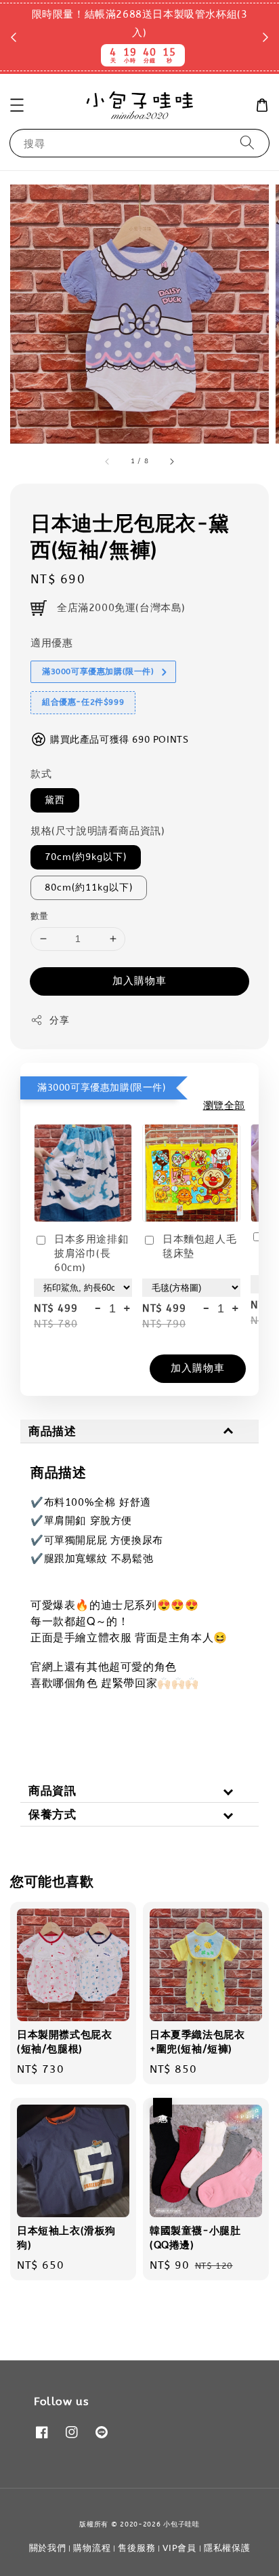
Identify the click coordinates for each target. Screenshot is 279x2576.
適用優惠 (51, 643)
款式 (41, 774)
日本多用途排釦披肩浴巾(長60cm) (91, 1253)
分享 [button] (59, 1020)
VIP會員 (179, 2548)
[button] (17, 105)
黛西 (55, 800)
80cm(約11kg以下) (89, 887)
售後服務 (136, 2548)
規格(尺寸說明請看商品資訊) (98, 831)
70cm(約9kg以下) (86, 857)
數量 (40, 916)
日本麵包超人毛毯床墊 (199, 1246)
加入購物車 (139, 981)
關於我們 (48, 2548)
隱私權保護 (227, 2548)
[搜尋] (247, 143)
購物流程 (92, 2548)
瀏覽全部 (224, 1106)
